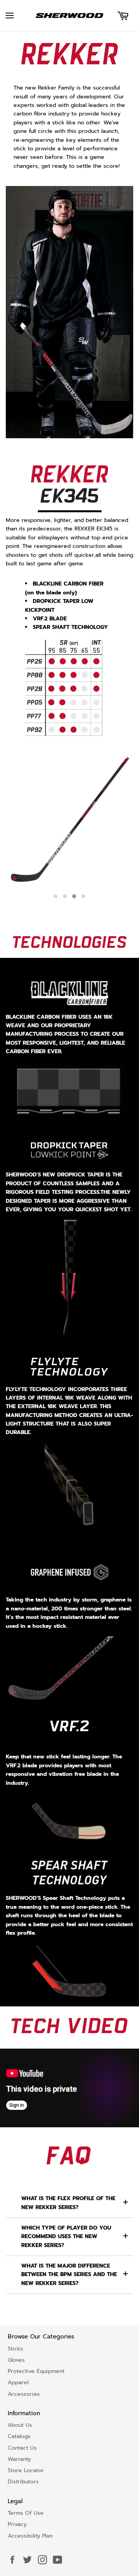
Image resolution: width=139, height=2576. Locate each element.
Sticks (15, 2349)
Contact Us (22, 2448)
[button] (56, 896)
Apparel (18, 2382)
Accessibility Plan (30, 2536)
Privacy (17, 2524)
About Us (20, 2425)
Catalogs (19, 2436)
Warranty (19, 2459)
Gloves (16, 2360)
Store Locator (26, 2470)
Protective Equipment (36, 2371)
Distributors (23, 2482)
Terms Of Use (26, 2513)
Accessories (24, 2394)
